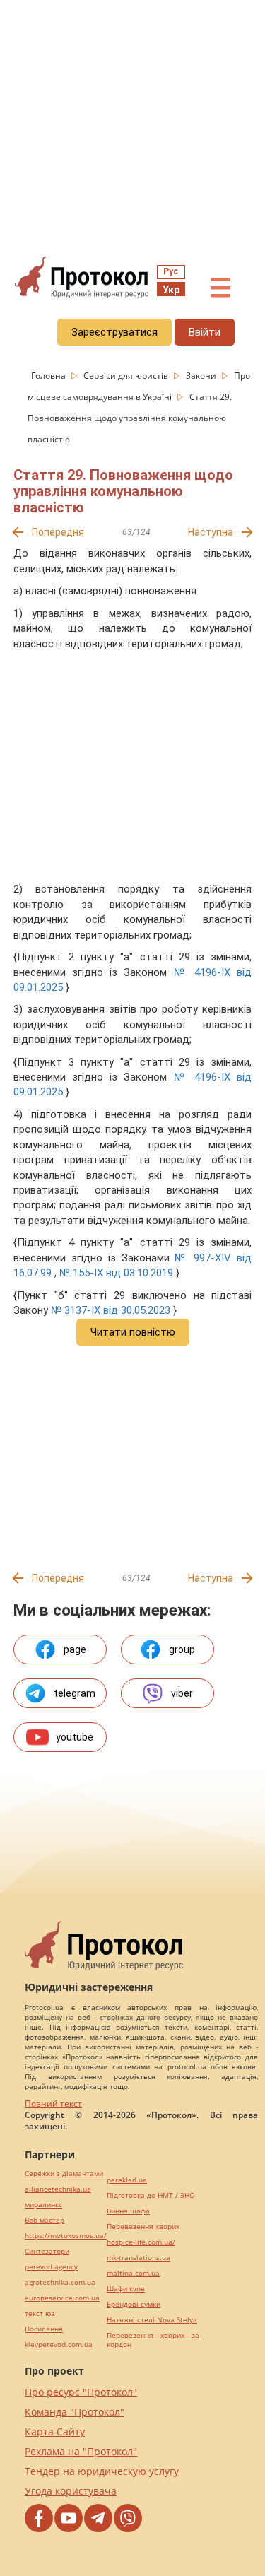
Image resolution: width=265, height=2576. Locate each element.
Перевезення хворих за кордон (153, 2340)
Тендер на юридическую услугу (102, 2471)
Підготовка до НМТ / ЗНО (151, 2195)
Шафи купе (126, 2289)
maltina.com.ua (133, 2273)
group (182, 1649)
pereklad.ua (127, 2180)
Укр (171, 290)
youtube (75, 1737)
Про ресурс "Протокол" (81, 2392)
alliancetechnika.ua (58, 2189)
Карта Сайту (55, 2431)
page (75, 1649)
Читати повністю (133, 1332)
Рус (171, 271)
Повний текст (53, 2104)
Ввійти (205, 332)
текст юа (40, 2313)
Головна (49, 376)
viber (182, 1693)
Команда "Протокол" (75, 2412)
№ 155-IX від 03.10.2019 (116, 1273)
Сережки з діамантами (64, 2174)
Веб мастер (45, 2220)
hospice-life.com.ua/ (141, 2242)
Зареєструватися (114, 332)
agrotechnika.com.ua (60, 2282)
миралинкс (43, 2205)
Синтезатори (47, 2251)
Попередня (58, 532)
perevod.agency (51, 2267)
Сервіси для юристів (127, 376)
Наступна (211, 532)
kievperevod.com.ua (59, 2345)
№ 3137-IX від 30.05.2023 (111, 1310)
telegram (75, 1693)
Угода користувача (71, 2491)
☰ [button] (220, 288)
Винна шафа (128, 2211)
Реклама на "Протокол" (81, 2451)
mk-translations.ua (139, 2258)
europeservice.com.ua (62, 2298)
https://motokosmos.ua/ (66, 2236)
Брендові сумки (134, 2304)
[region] (132, 128)
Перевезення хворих (143, 2227)
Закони (202, 376)
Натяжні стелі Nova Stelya (152, 2320)
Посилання (44, 2329)
